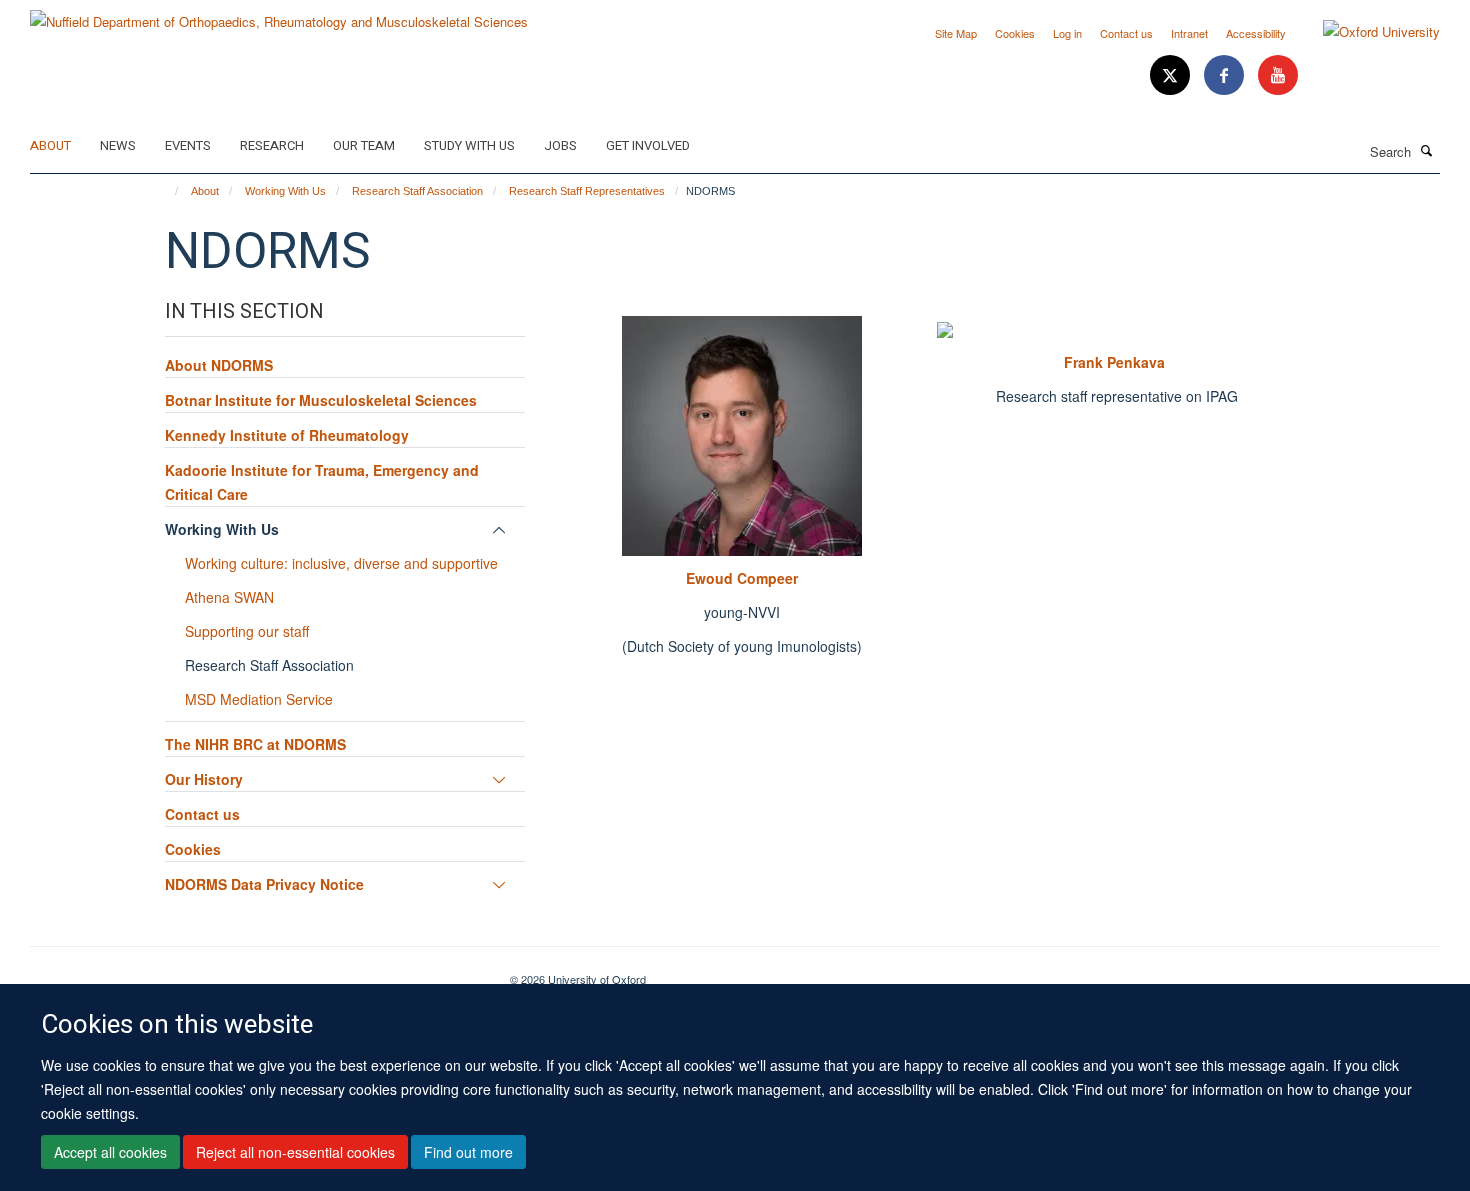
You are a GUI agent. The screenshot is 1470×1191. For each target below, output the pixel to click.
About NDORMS (219, 365)
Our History (204, 779)
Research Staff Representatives (587, 191)
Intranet (1189, 33)
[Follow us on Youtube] (1278, 75)
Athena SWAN (229, 597)
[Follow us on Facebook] (1226, 75)
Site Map (956, 33)
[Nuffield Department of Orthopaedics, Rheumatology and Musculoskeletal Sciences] (279, 14)
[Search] (1427, 150)
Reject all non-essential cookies (295, 1152)
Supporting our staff (247, 631)
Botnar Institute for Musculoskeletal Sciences (321, 400)
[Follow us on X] (1172, 75)
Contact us (1126, 33)
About (50, 145)
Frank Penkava (1116, 362)
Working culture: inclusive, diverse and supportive (341, 563)
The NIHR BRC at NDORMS (255, 744)
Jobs (560, 145)
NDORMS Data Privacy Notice (264, 884)
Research (272, 145)
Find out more (468, 1152)
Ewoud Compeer (742, 578)
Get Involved (648, 145)
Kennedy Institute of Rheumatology (287, 435)
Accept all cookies (110, 1152)
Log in (1067, 33)
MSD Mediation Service (259, 699)
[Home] (167, 191)
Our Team (364, 145)
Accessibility (1256, 33)
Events (188, 145)
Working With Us (285, 191)
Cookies (1015, 33)
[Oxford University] (1366, 32)
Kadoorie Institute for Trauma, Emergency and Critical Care (322, 482)
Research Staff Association (417, 191)
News (118, 145)
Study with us (469, 145)
